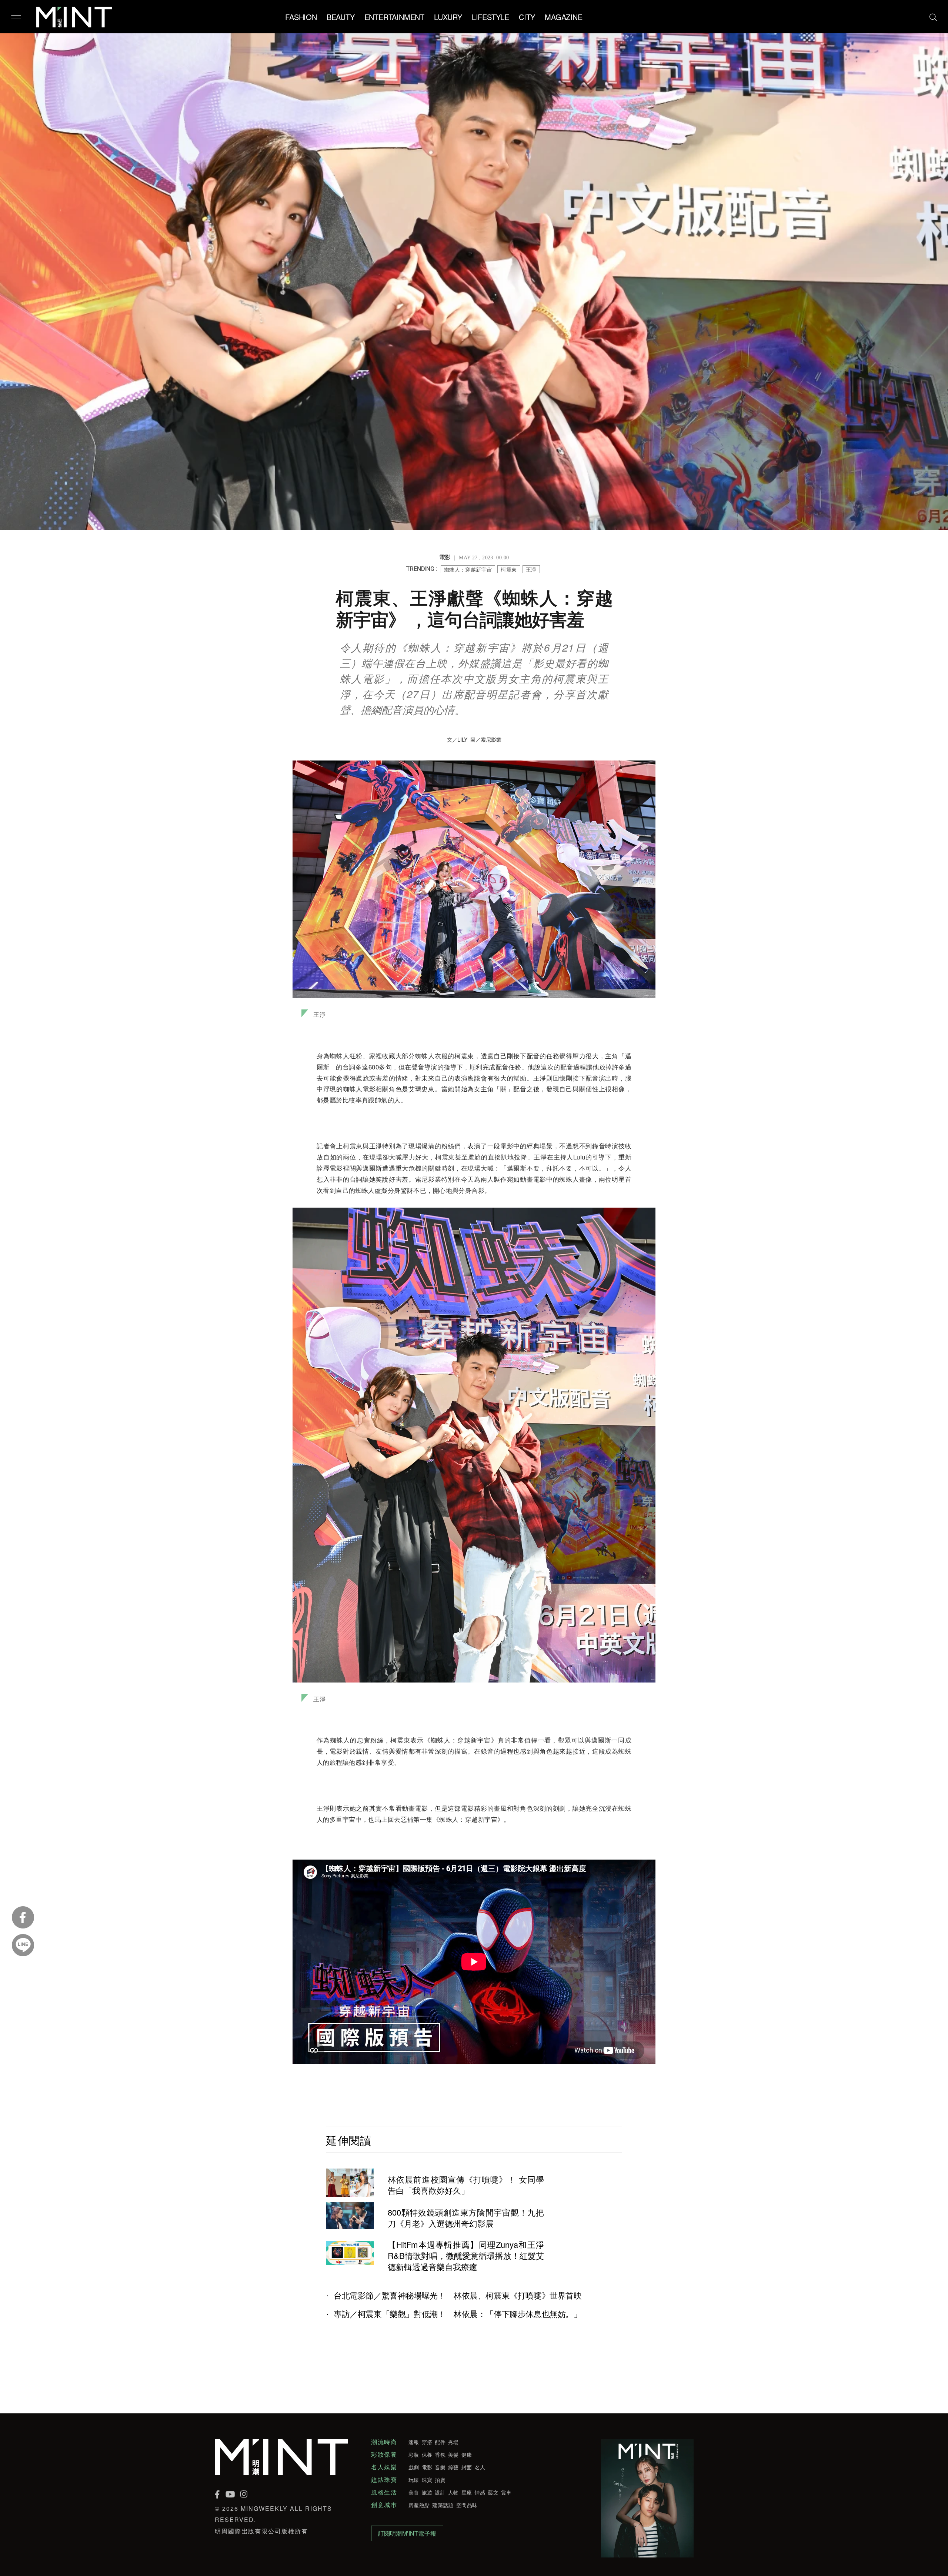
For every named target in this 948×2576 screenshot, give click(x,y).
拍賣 (440, 2480)
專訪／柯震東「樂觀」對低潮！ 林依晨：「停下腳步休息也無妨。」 (458, 2314)
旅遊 (427, 2492)
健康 (467, 2454)
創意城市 (384, 2505)
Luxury (448, 17)
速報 (414, 2442)
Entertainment (394, 17)
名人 (480, 2467)
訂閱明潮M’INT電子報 (407, 2533)
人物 (453, 2492)
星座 (467, 2492)
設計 (440, 2492)
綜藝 (453, 2467)
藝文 (493, 2492)
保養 (427, 2454)
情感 (480, 2492)
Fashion (301, 17)
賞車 (506, 2492)
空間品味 (467, 2505)
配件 (440, 2442)
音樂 (440, 2467)
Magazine (563, 17)
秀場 (453, 2442)
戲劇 (414, 2467)
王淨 (531, 569)
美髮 (453, 2454)
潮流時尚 (384, 2442)
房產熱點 (419, 2505)
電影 (427, 2467)
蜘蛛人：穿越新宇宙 (468, 569)
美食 (414, 2492)
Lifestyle (490, 17)
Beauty (341, 17)
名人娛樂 (384, 2467)
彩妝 (414, 2454)
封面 (467, 2467)
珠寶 (427, 2480)
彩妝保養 (384, 2454)
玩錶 (414, 2480)
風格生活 (384, 2492)
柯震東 (509, 569)
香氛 (440, 2454)
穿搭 (427, 2442)
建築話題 (443, 2505)
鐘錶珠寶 (384, 2480)
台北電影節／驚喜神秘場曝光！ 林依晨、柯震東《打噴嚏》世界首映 (458, 2295)
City (527, 17)
